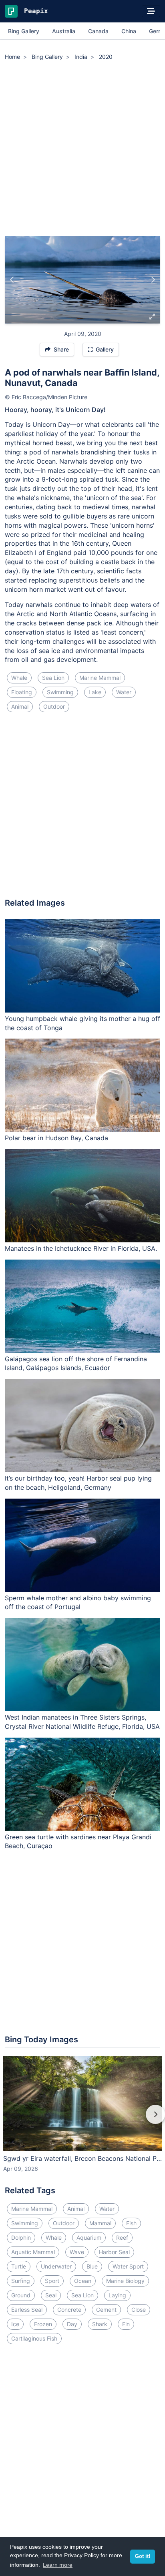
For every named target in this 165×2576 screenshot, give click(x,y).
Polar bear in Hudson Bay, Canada (56, 1138)
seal (51, 2295)
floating (22, 692)
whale (19, 678)
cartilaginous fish (34, 2338)
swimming (60, 692)
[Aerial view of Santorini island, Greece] (12, 280)
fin (126, 2324)
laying (117, 2295)
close (139, 2310)
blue (92, 2266)
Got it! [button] (143, 2556)
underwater (56, 2266)
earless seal (27, 2310)
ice (15, 2324)
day (72, 2324)
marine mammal (100, 678)
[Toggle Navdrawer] (151, 11)
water (124, 692)
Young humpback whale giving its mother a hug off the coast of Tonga (82, 1023)
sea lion (53, 678)
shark (100, 2324)
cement (106, 2310)
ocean (83, 2281)
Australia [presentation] (64, 31)
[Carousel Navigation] (82, 2120)
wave (77, 2252)
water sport (128, 2266)
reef (122, 2237)
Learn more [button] (58, 2565)
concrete (69, 2310)
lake (95, 692)
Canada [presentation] (98, 31)
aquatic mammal (33, 2252)
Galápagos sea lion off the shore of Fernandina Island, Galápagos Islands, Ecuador (76, 1363)
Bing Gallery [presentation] (24, 31)
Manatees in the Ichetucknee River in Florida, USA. (81, 1248)
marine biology (125, 2281)
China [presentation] (129, 31)
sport (52, 2281)
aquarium (89, 2237)
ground (21, 2295)
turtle (19, 2266)
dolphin (21, 2237)
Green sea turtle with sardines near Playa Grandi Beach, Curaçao (78, 1842)
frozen (43, 2324)
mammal (100, 2223)
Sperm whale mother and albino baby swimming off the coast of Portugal (78, 1602)
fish (131, 2223)
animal (20, 706)
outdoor (54, 706)
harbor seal (114, 2252)
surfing (21, 2281)
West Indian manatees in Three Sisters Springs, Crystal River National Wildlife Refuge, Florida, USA (82, 1722)
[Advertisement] (82, 150)
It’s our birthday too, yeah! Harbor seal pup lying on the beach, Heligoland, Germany (78, 1483)
